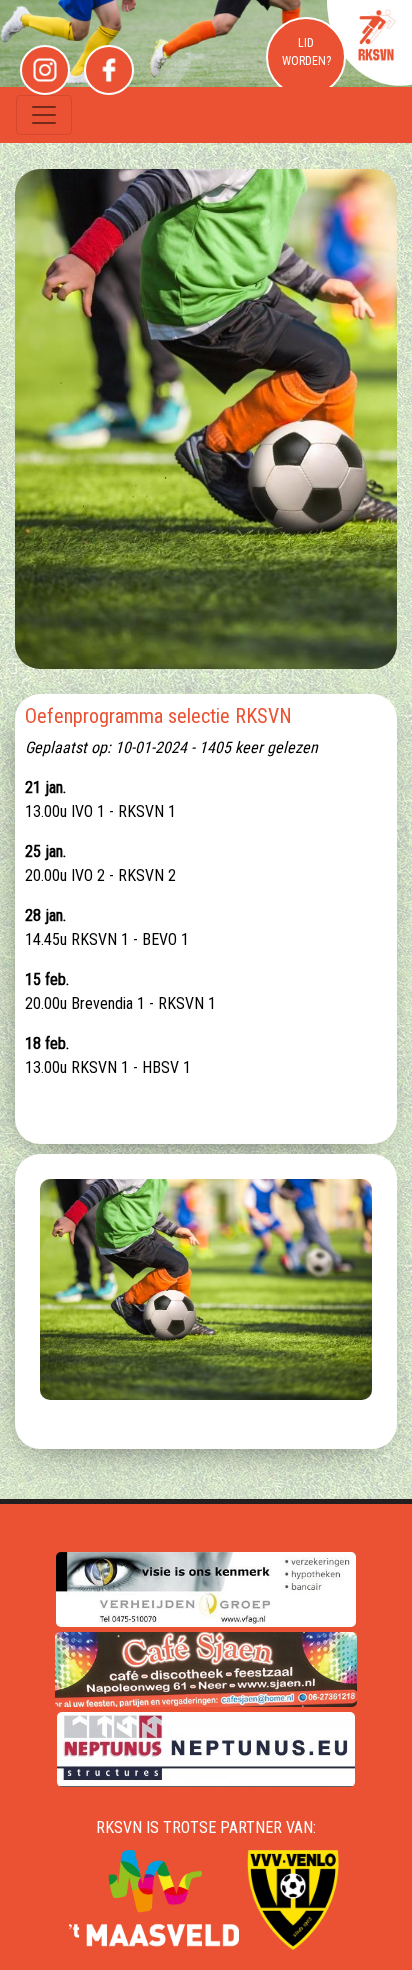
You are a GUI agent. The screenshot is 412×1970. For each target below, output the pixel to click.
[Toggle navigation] (44, 115)
